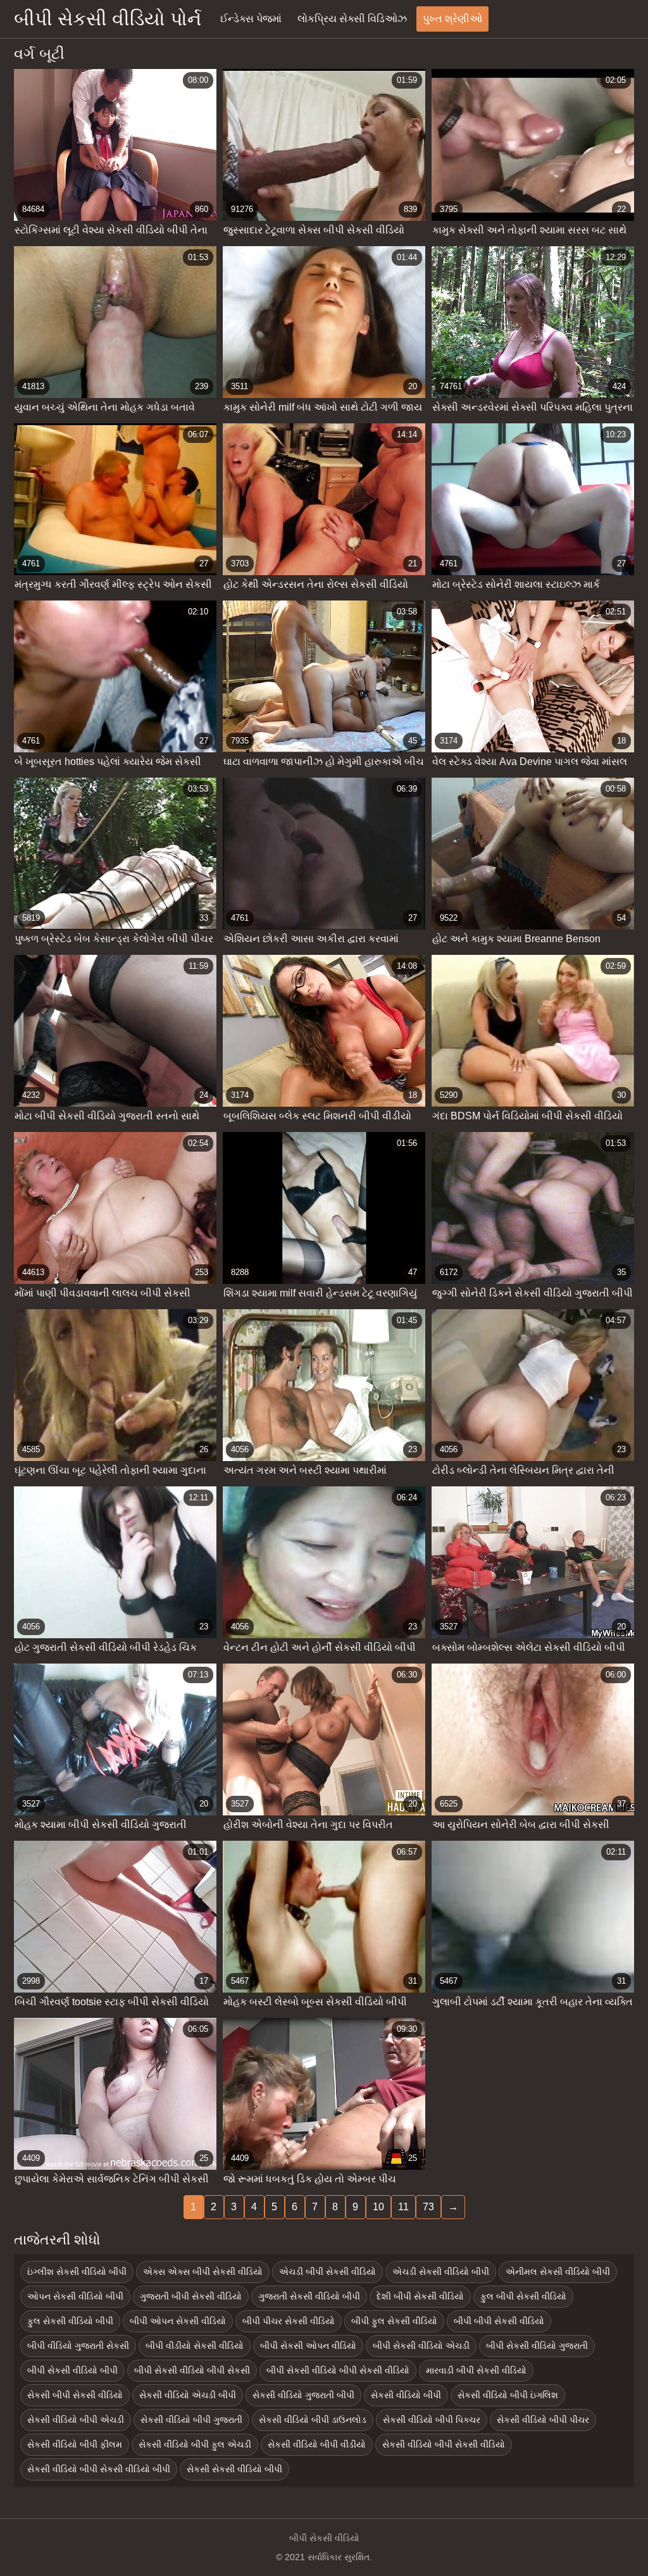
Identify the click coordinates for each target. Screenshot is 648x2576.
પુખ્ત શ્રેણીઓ (452, 19)
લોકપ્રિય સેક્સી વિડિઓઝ (352, 19)
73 (428, 2207)
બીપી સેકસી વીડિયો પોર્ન (108, 19)
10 (378, 2207)
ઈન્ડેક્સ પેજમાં (251, 19)
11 (403, 2207)
